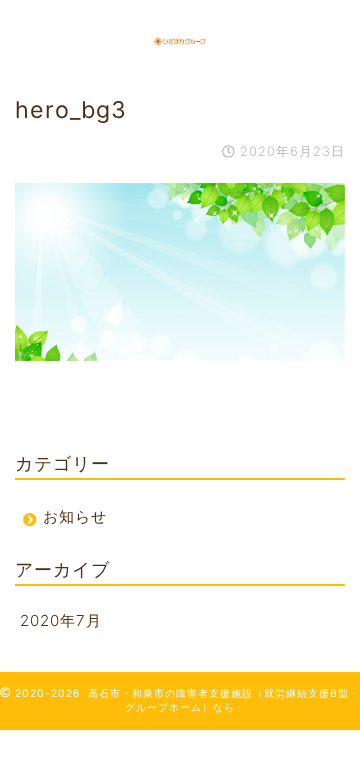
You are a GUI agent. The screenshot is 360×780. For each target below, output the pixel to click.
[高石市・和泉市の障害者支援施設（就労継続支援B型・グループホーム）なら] (180, 39)
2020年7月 (61, 620)
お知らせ (75, 516)
